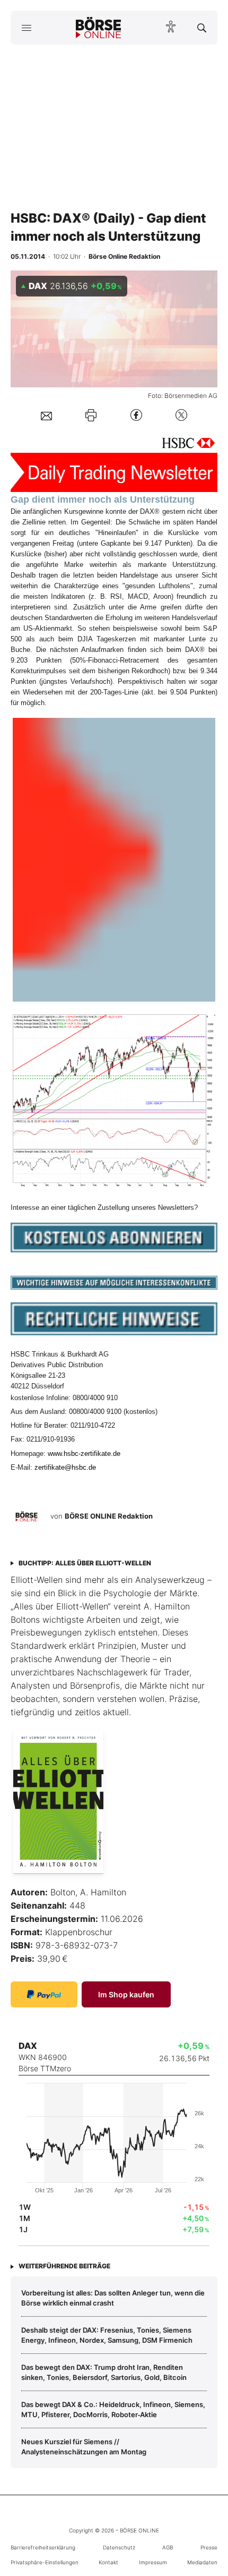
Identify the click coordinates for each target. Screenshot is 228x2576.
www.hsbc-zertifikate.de (84, 1454)
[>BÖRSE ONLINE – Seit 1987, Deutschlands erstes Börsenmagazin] (99, 28)
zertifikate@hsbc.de (65, 1467)
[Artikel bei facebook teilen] (136, 415)
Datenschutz (119, 2547)
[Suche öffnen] (202, 28)
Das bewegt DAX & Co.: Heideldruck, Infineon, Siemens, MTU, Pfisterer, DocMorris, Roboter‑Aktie (113, 2409)
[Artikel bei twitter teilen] (181, 415)
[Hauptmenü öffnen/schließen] (26, 28)
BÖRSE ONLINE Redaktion (109, 1516)
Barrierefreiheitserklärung (43, 2547)
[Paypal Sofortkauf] (44, 1994)
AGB (168, 2547)
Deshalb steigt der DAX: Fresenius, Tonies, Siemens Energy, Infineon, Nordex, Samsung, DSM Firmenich (107, 2335)
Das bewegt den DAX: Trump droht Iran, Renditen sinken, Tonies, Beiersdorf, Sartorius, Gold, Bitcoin (104, 2372)
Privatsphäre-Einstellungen (45, 2562)
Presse (209, 2547)
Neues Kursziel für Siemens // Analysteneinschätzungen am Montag (84, 2446)
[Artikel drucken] (91, 415)
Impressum (153, 2562)
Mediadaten (202, 2562)
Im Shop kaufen (126, 1994)
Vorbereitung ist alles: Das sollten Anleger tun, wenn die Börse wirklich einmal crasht (113, 2298)
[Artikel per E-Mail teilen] (46, 415)
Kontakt (108, 2562)
